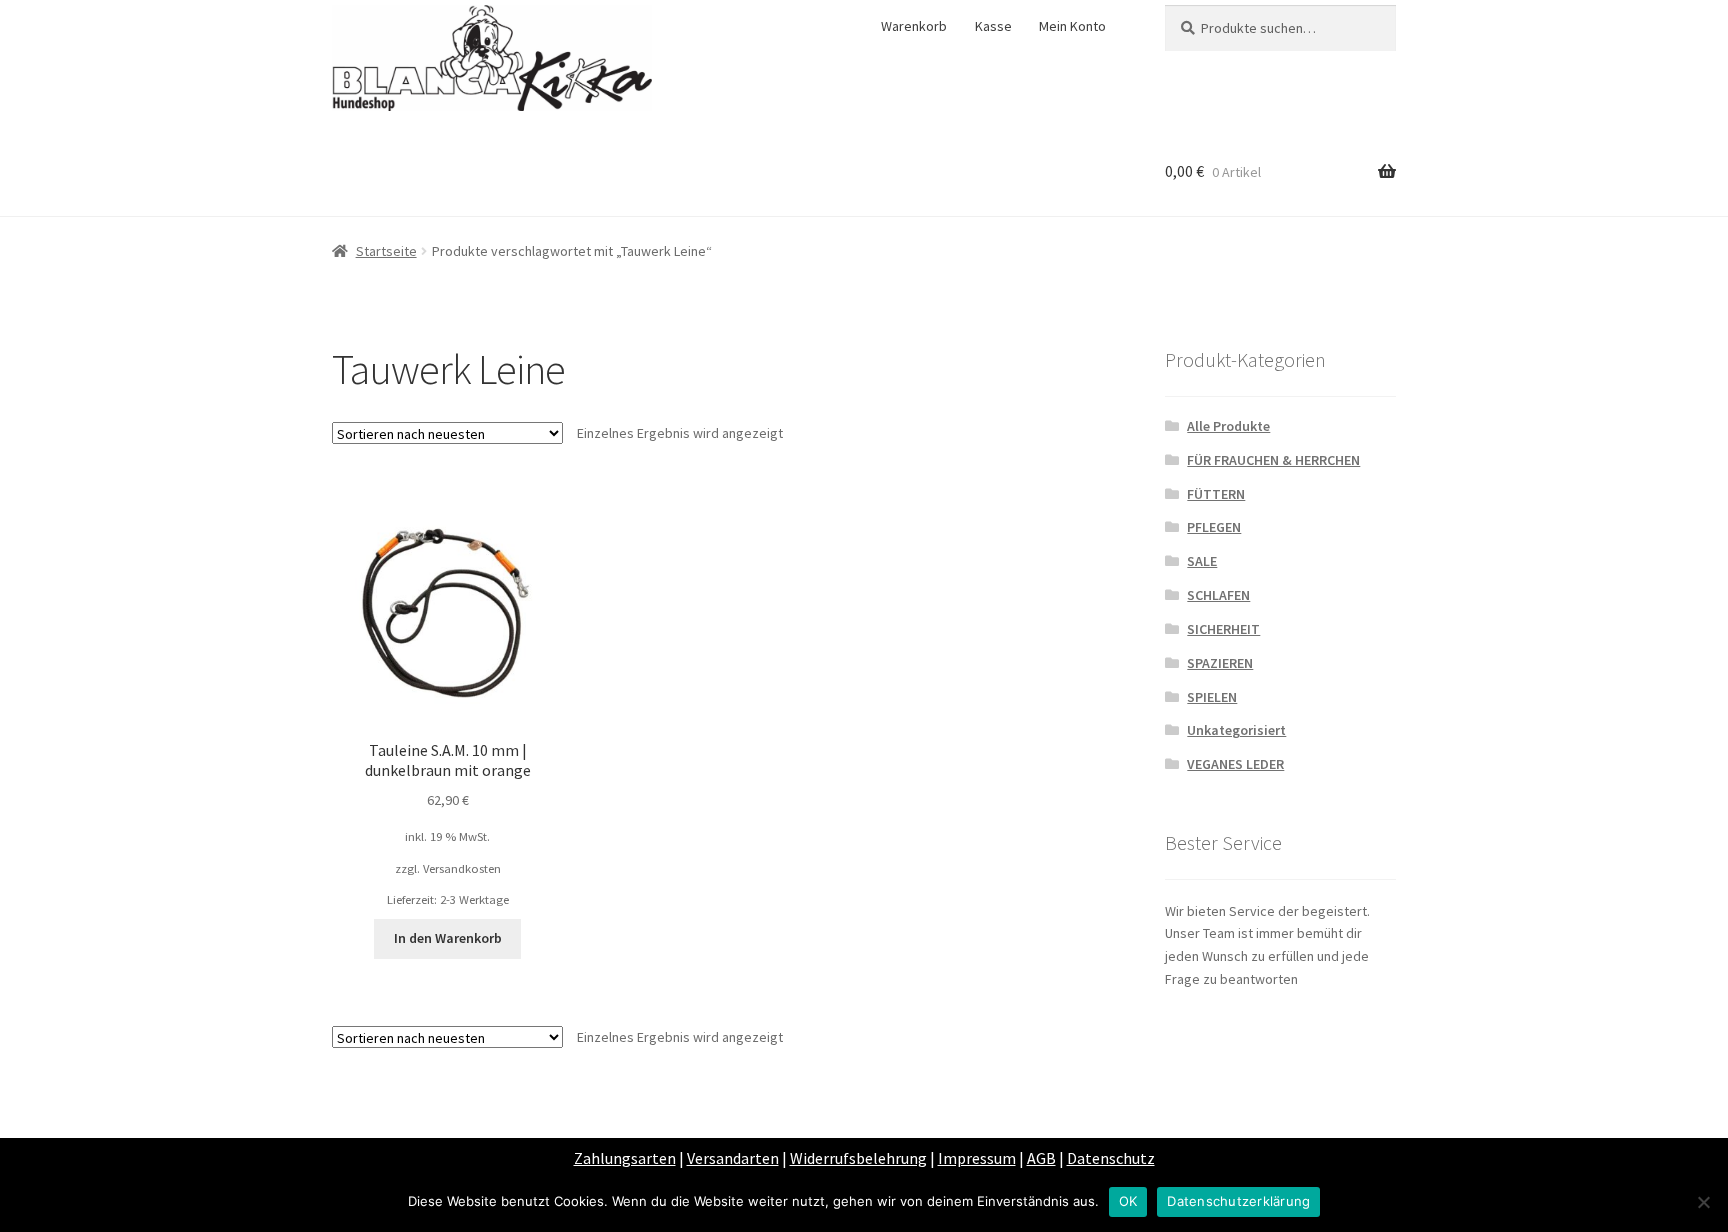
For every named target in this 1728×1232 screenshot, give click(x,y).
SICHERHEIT (1223, 629)
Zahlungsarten (625, 1158)
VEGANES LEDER (1235, 764)
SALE (1202, 561)
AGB (1041, 1158)
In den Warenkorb (448, 938)
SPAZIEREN (1220, 663)
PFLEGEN (1214, 527)
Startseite (386, 251)
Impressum (977, 1158)
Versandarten (733, 1158)
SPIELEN (1212, 697)
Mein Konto (1072, 26)
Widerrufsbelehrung (858, 1158)
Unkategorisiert (1236, 730)
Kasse (993, 26)
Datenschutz (1111, 1158)
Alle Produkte (1228, 426)
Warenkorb (914, 26)
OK (1128, 1201)
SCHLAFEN (1218, 595)
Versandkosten (462, 868)
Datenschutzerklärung (1238, 1201)
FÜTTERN (1216, 494)
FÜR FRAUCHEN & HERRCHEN (1273, 460)
